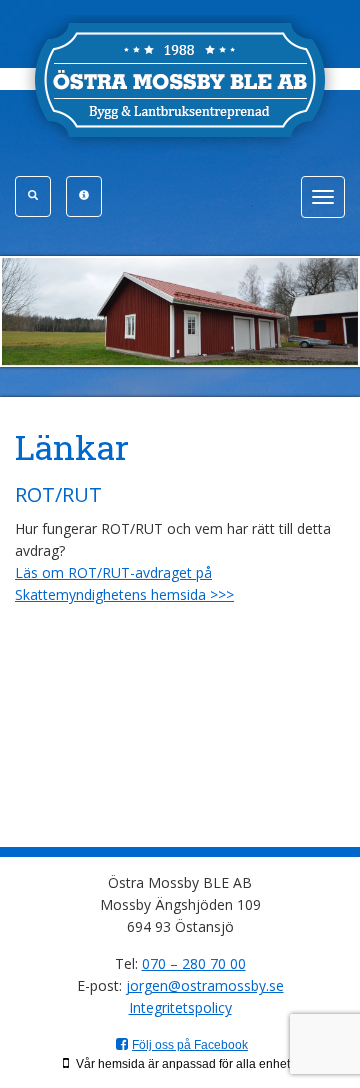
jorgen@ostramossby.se (205, 985)
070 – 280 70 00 (194, 963)
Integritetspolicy (180, 1007)
